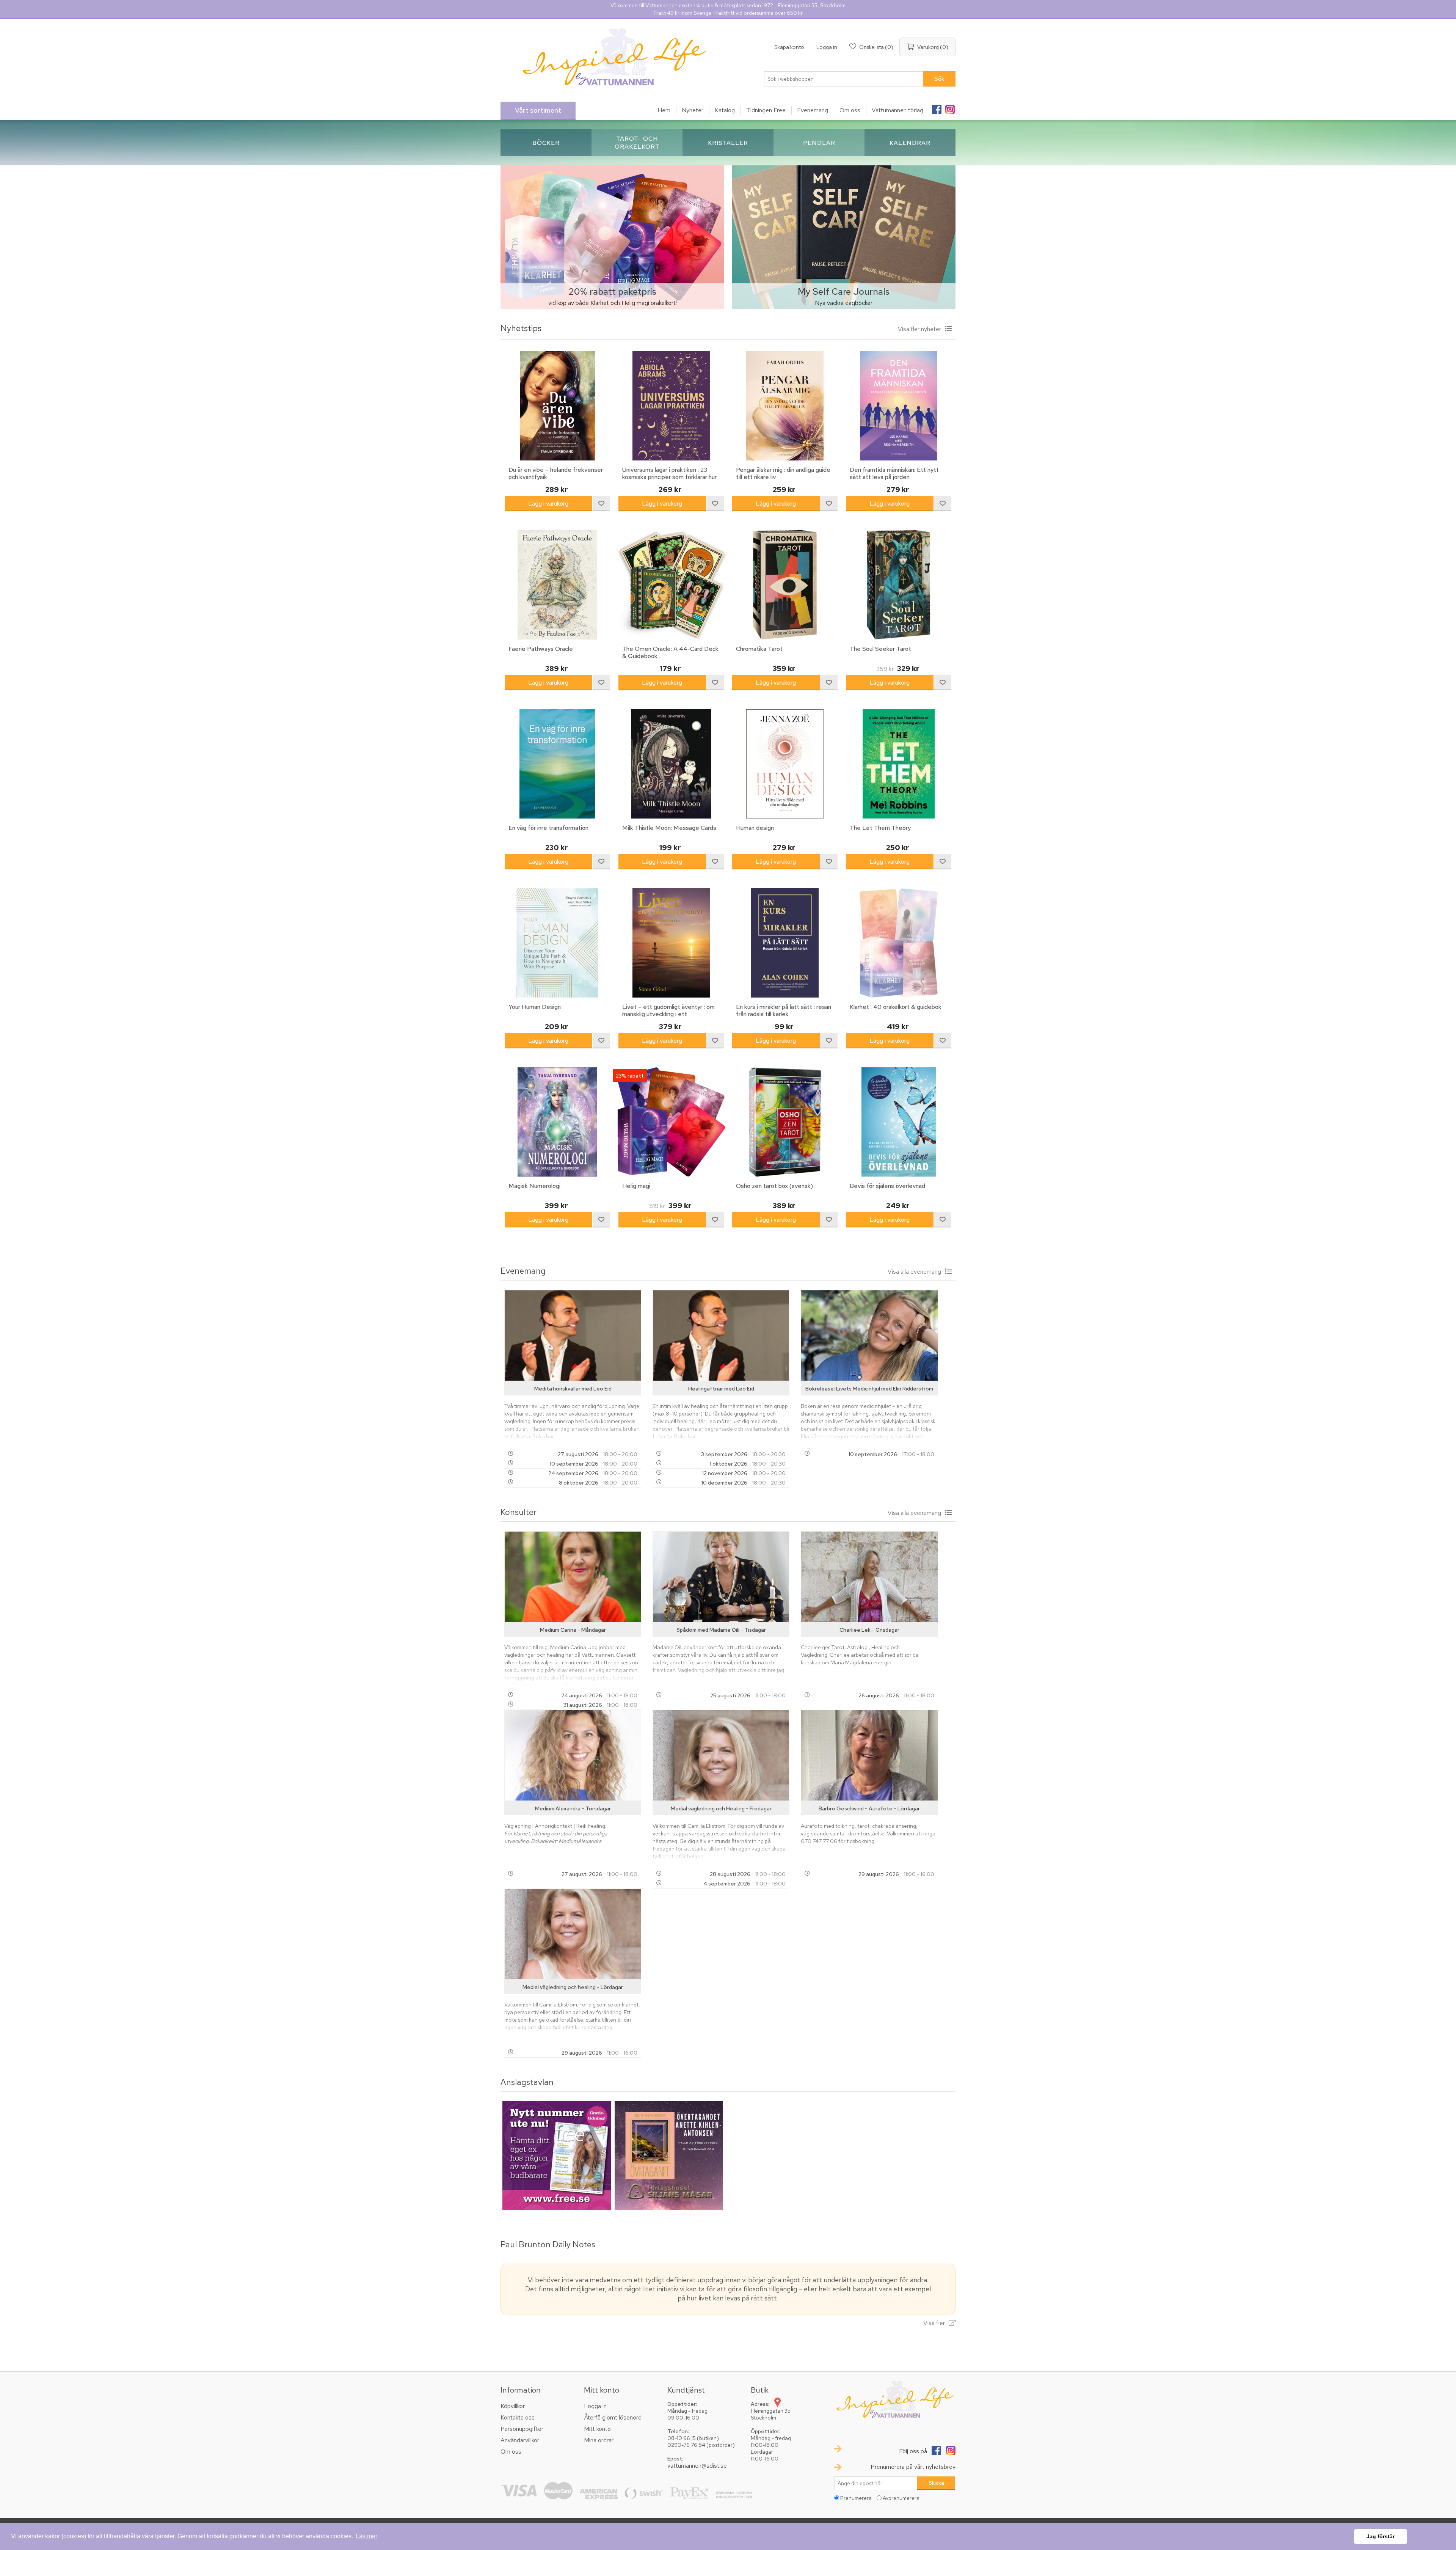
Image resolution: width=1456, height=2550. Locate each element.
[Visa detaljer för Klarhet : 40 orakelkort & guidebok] (899, 943)
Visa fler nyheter (919, 329)
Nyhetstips (521, 328)
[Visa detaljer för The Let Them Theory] (899, 764)
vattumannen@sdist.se (697, 2466)
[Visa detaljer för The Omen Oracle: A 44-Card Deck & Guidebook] (671, 585)
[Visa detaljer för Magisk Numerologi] (557, 1122)
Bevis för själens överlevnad (887, 1186)
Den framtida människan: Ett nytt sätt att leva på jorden (894, 473)
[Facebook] (937, 107)
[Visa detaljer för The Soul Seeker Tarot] (899, 585)
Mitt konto (597, 2429)
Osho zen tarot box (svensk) (774, 1186)
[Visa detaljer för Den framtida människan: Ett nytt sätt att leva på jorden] (899, 406)
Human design (755, 828)
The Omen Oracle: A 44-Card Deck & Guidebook (670, 652)
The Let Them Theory (880, 828)
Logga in (827, 47)
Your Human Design (535, 1007)
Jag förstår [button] (1381, 2536)
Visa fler (934, 2323)
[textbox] (844, 79)
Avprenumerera (901, 2498)
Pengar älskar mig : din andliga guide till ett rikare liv (783, 473)
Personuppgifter (522, 2429)
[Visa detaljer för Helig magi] (671, 1122)
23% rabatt (630, 1076)
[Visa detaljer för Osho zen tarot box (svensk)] (785, 1122)
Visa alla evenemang (914, 1272)
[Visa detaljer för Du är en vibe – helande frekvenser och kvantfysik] (557, 406)
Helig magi (636, 1186)
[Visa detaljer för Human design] (785, 764)
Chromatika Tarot (759, 649)
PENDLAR (819, 143)
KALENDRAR (910, 143)
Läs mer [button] (366, 2536)
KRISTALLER (728, 143)
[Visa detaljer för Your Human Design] (557, 943)
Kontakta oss (518, 2417)
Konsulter (519, 1512)
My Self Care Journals (844, 291)
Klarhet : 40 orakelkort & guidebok (896, 1007)
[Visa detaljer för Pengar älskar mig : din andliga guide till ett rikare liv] (785, 406)
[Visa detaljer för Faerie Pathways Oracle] (557, 585)
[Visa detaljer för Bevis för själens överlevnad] (899, 1122)
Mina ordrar (599, 2440)
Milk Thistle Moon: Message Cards (669, 828)
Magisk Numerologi (534, 1186)
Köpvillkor (513, 2406)
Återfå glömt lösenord (613, 2417)
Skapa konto (789, 47)
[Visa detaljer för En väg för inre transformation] (557, 764)
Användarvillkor (520, 2440)
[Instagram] (950, 107)
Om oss (511, 2452)
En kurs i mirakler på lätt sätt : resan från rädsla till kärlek (784, 1010)
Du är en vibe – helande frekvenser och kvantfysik (556, 473)
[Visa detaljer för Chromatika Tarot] (785, 585)
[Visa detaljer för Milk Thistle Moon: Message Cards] (671, 764)
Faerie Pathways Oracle (541, 649)
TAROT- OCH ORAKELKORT (637, 143)
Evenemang (523, 1271)
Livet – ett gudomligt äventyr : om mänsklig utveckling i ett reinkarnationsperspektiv (668, 1014)
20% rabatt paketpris (612, 291)
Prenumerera (856, 2498)
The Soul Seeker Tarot (880, 649)
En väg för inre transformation (548, 828)
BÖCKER (546, 143)
